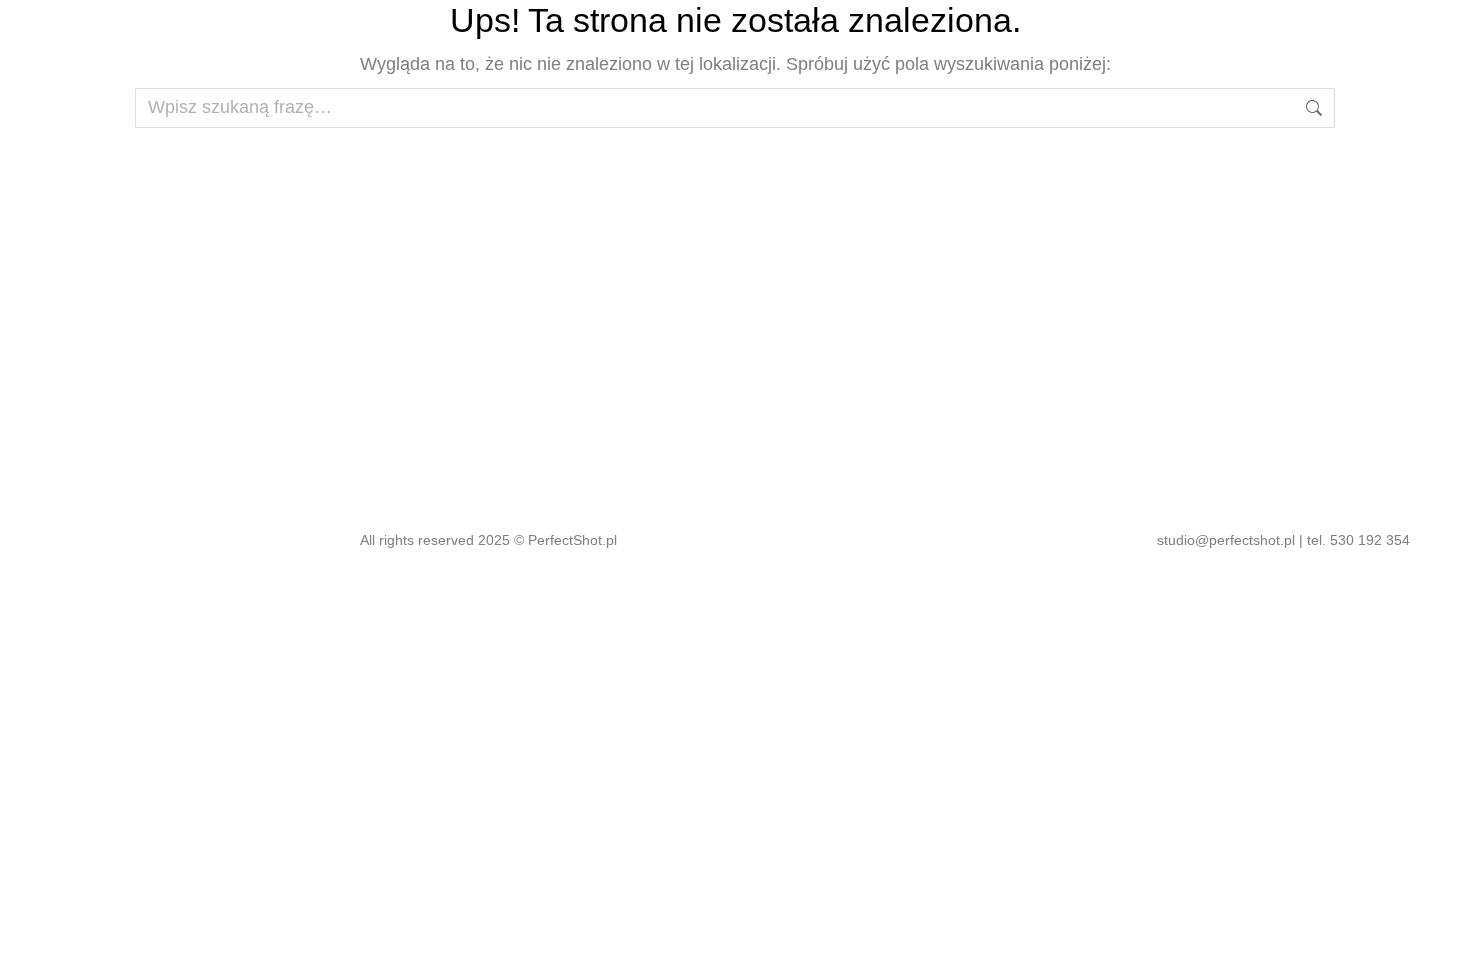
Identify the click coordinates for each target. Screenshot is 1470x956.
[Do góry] (1440, 926)
